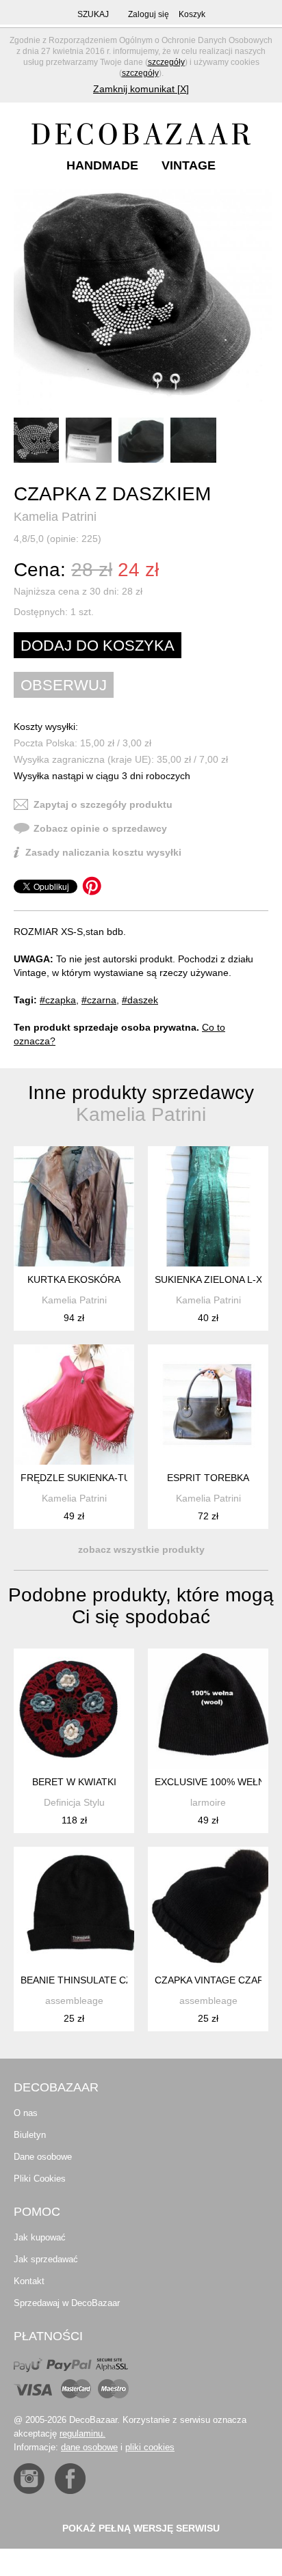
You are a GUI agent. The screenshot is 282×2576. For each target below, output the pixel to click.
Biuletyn (30, 2135)
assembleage (74, 2001)
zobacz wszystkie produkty (141, 1549)
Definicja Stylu (74, 1802)
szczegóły (166, 62)
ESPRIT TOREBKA (208, 1478)
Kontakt (29, 2281)
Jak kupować (40, 2237)
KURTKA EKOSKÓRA (74, 1279)
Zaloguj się (149, 14)
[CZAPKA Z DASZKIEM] (143, 300)
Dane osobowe (43, 2157)
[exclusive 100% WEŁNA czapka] (208, 1709)
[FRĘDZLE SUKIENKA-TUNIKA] (74, 1405)
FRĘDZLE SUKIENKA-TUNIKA (87, 1478)
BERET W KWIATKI (74, 1782)
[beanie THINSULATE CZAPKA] (74, 1907)
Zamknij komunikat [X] (141, 89)
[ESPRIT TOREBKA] (208, 1405)
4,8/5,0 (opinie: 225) (57, 539)
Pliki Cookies (40, 2179)
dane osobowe (89, 2447)
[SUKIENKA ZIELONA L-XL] (208, 1206)
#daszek (140, 1000)
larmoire (208, 1802)
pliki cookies (150, 2447)
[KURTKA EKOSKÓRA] (74, 1206)
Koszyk (192, 14)
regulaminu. (82, 2433)
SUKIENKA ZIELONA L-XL (211, 1279)
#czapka (58, 1000)
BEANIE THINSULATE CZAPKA (89, 1980)
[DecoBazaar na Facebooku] (70, 2479)
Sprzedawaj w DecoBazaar (67, 2303)
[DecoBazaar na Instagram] (29, 2479)
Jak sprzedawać (46, 2259)
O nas (26, 2113)
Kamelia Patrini (55, 517)
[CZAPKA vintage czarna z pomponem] (208, 1907)
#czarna (99, 1000)
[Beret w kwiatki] (74, 1709)
